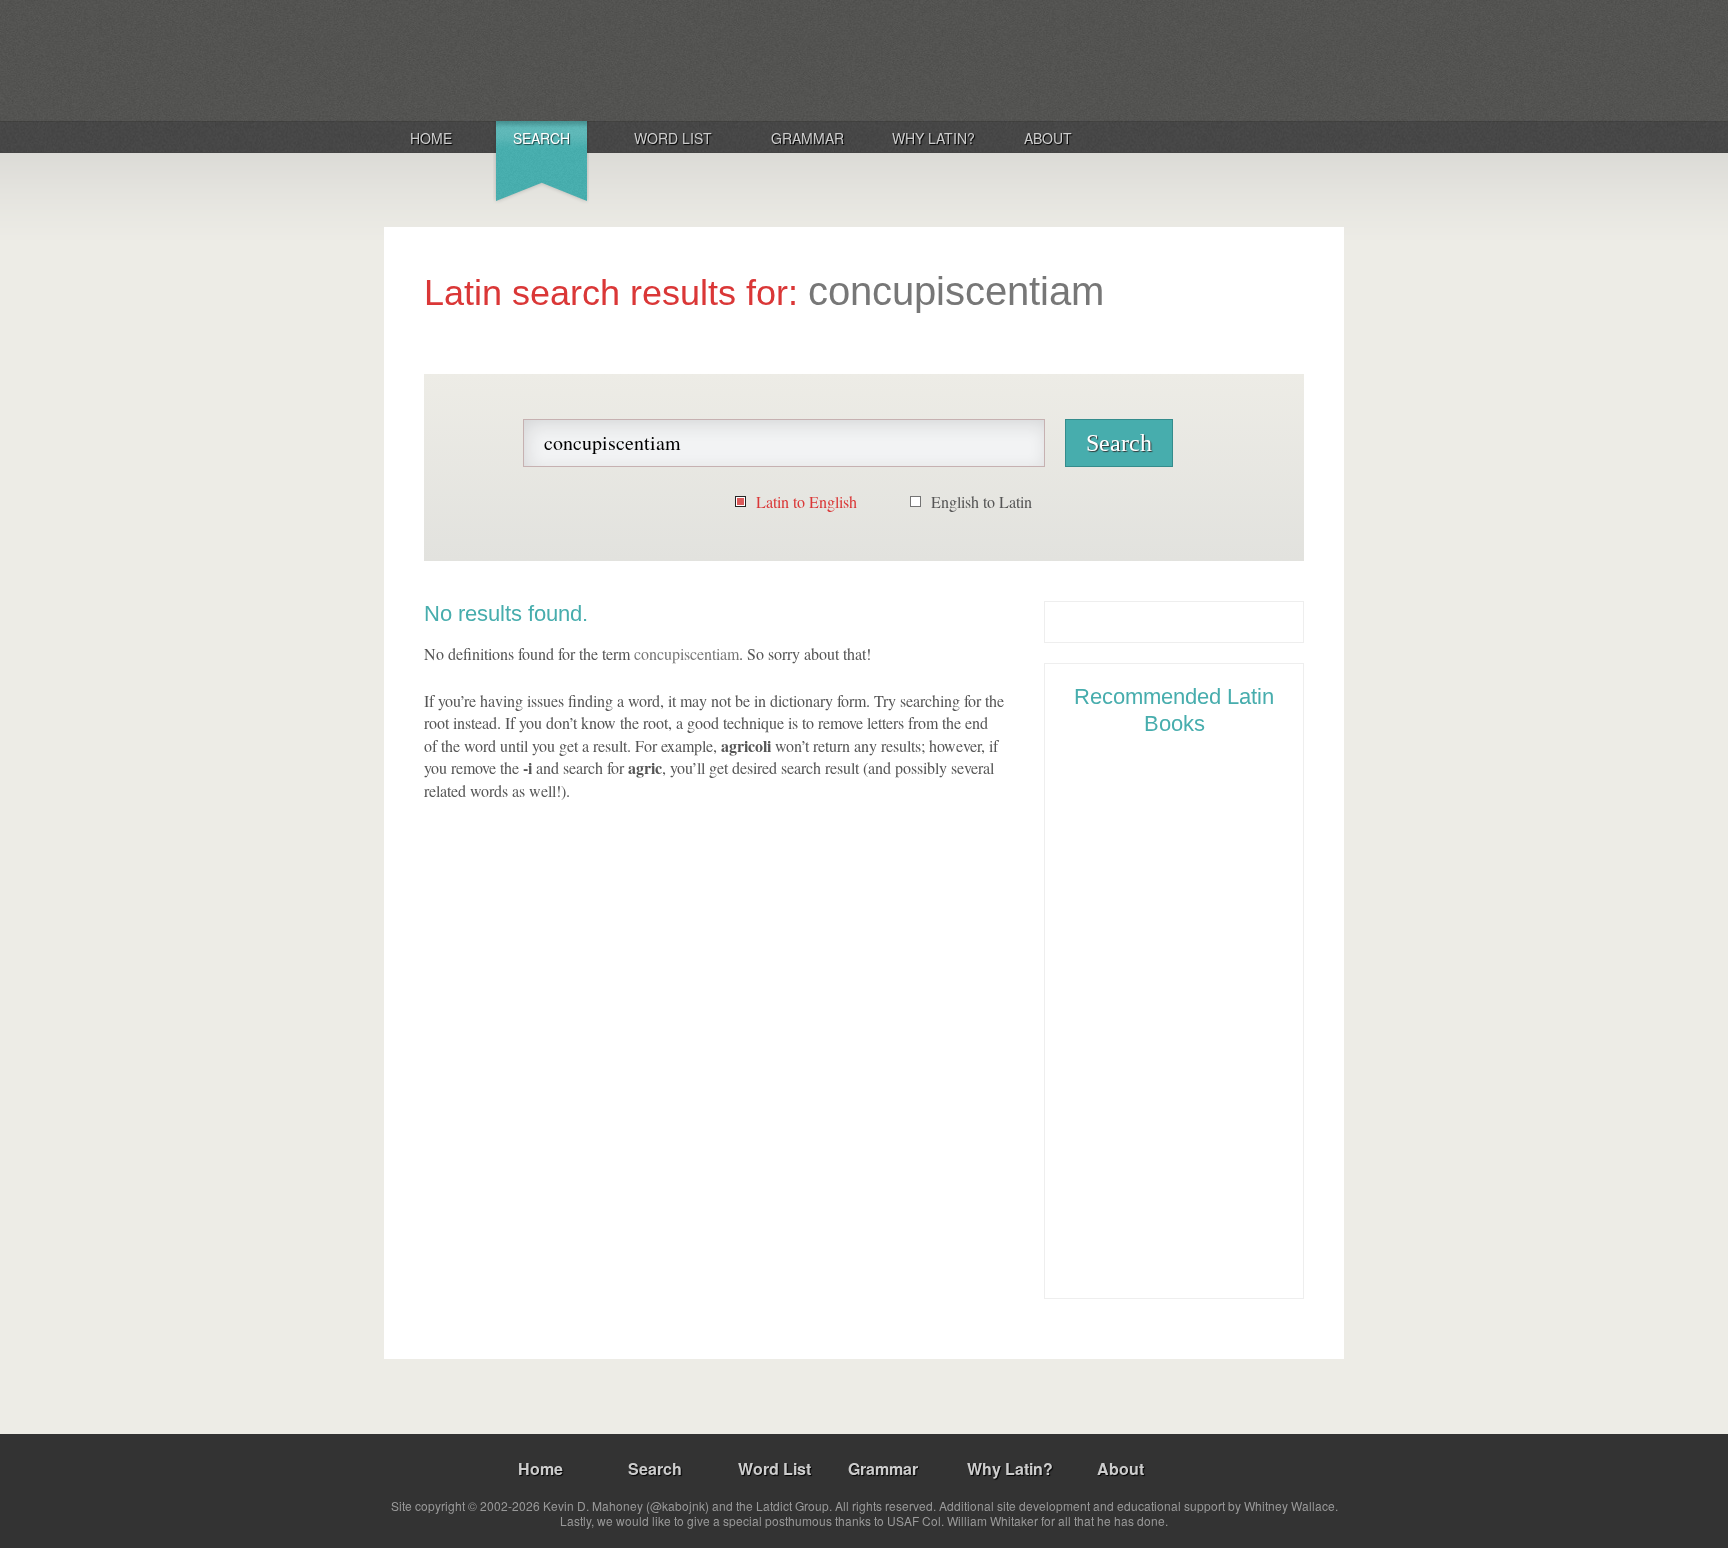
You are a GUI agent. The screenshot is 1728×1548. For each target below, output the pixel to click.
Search (541, 138)
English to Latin (981, 501)
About (1048, 138)
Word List (673, 138)
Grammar (807, 138)
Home (431, 138)
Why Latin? (933, 138)
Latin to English (806, 501)
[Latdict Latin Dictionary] (647, 59)
